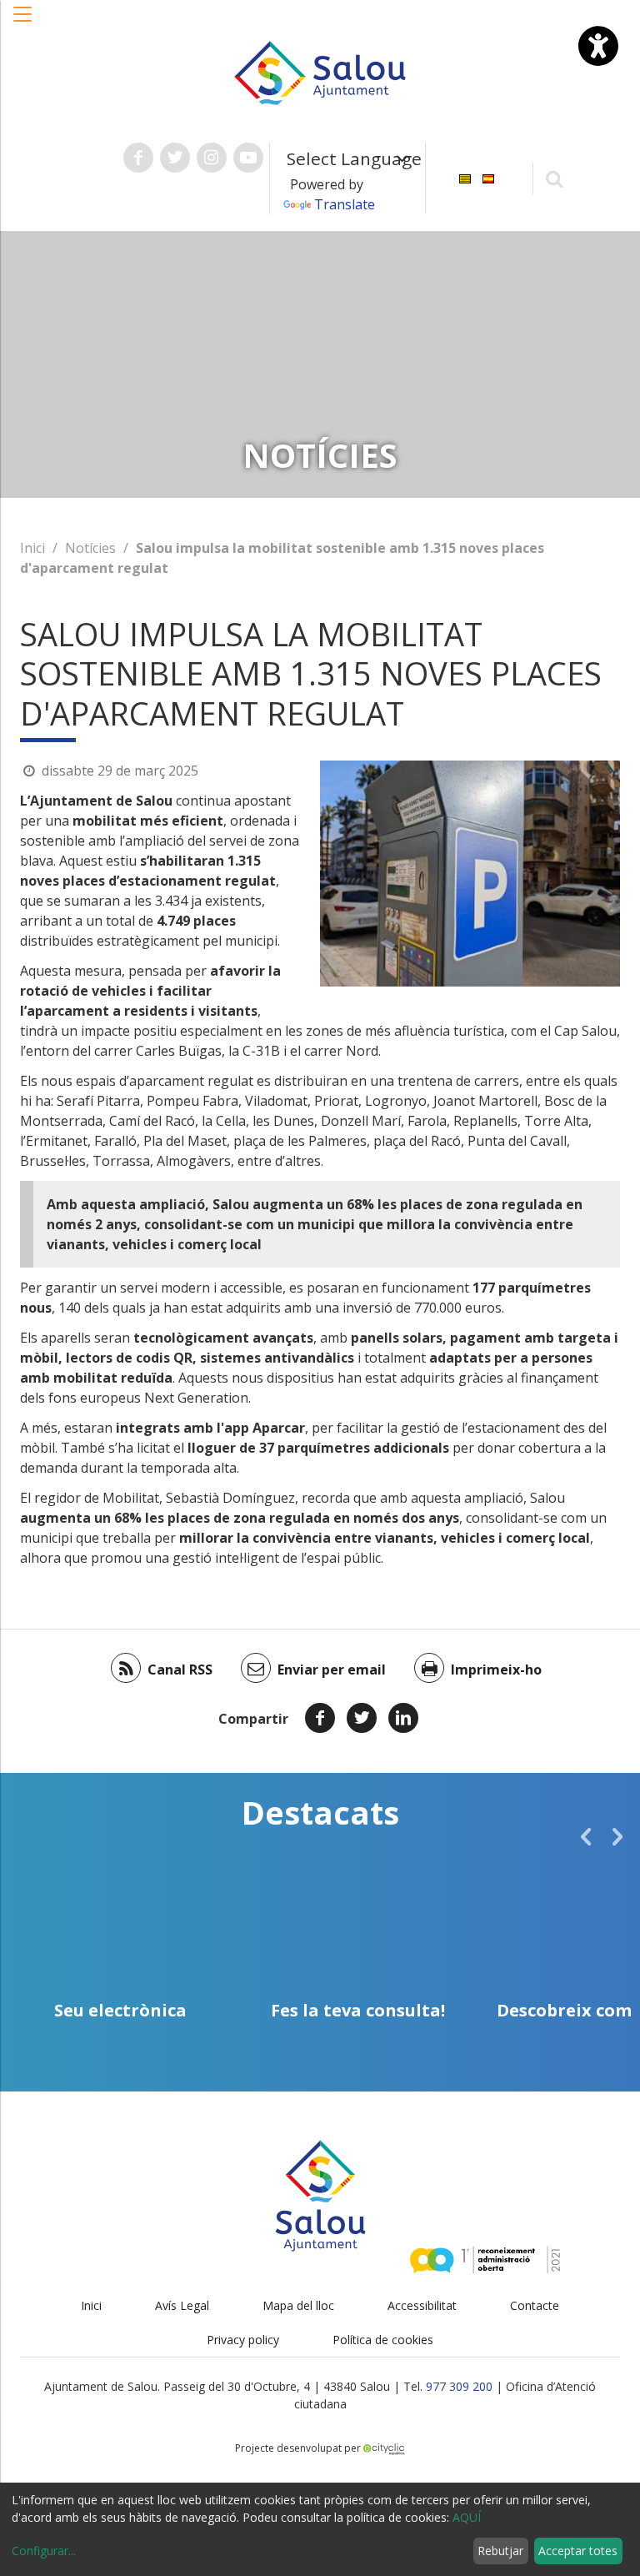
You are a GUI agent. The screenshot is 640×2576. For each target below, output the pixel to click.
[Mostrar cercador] (555, 178)
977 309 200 (459, 2386)
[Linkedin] (403, 1718)
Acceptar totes (578, 2551)
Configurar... (44, 2551)
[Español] (488, 177)
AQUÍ (467, 2517)
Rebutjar (500, 2551)
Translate (345, 204)
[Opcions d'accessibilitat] (598, 46)
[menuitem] (465, 177)
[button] (23, 23)
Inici (32, 548)
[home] (320, 72)
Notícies (90, 548)
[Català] (465, 177)
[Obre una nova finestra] (138, 158)
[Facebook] (320, 1718)
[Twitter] (362, 1718)
